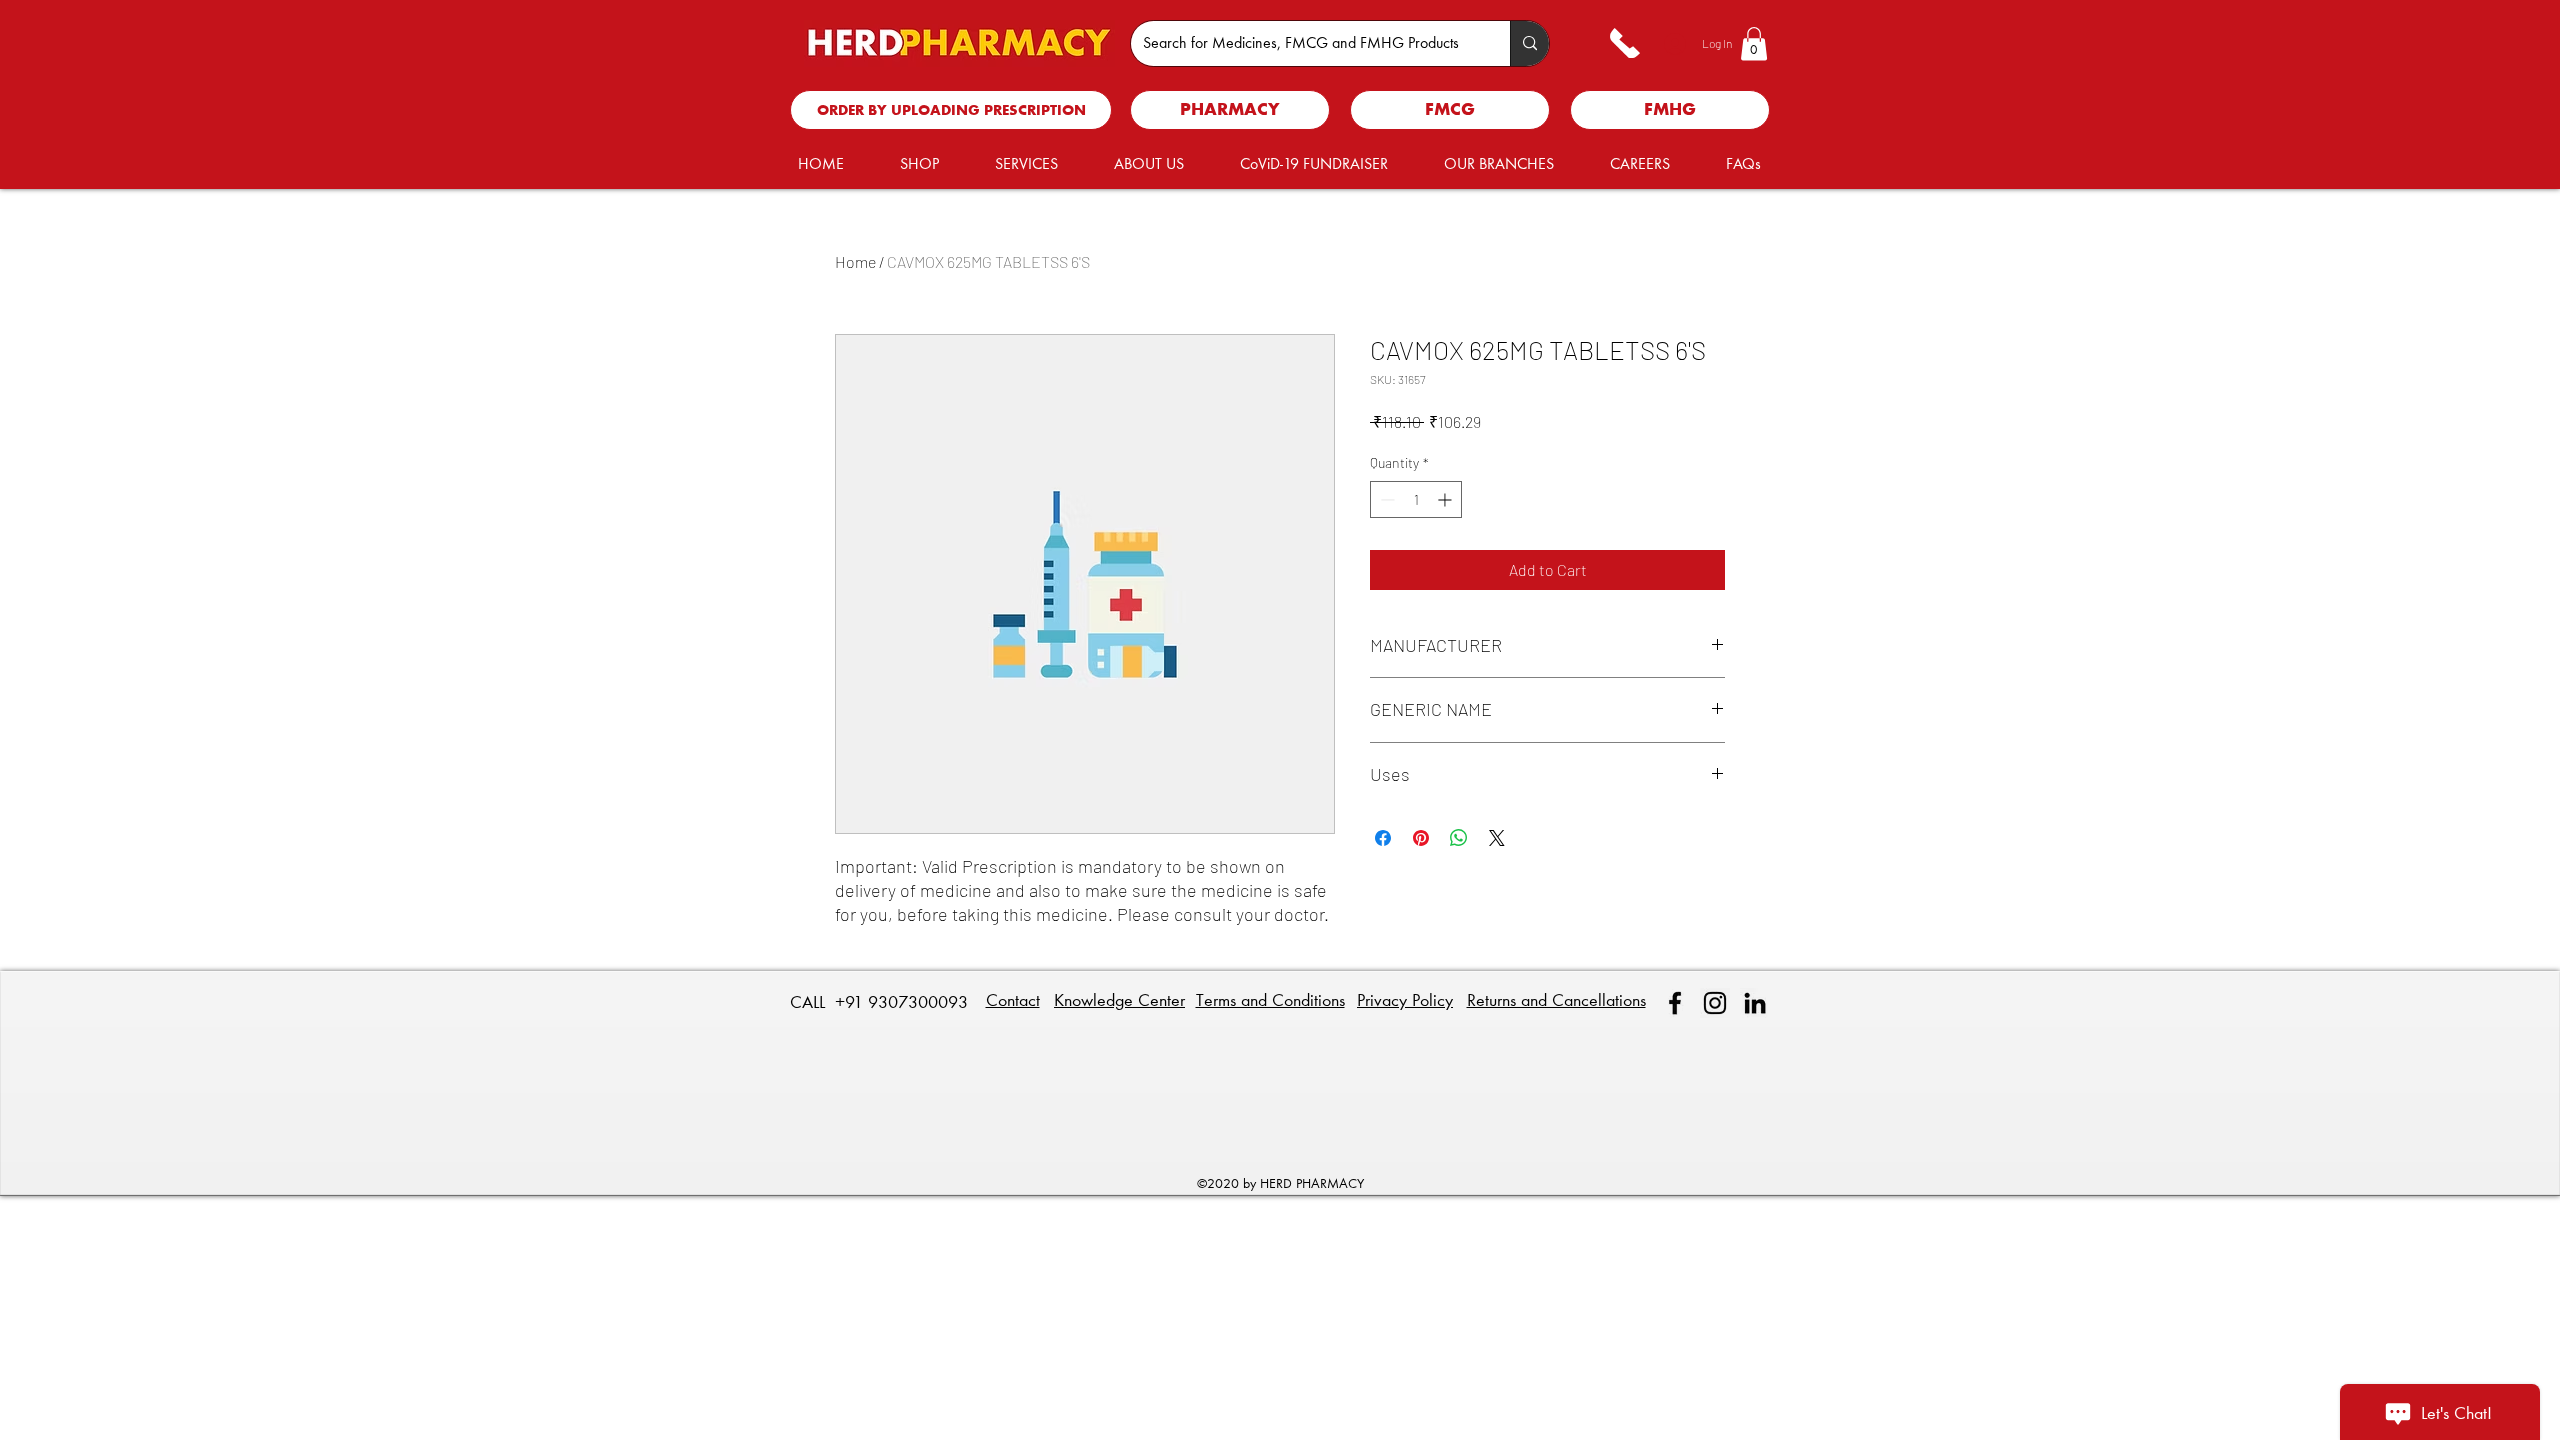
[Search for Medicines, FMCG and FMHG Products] (1529, 43)
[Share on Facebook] (1383, 838)
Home (855, 261)
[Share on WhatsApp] (1459, 838)
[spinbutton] (1416, 499)
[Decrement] (1385, 499)
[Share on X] (1497, 838)
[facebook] (1675, 1003)
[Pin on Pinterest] (1421, 838)
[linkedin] (1755, 1003)
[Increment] (1446, 499)
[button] (1754, 43)
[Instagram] (1715, 1003)
